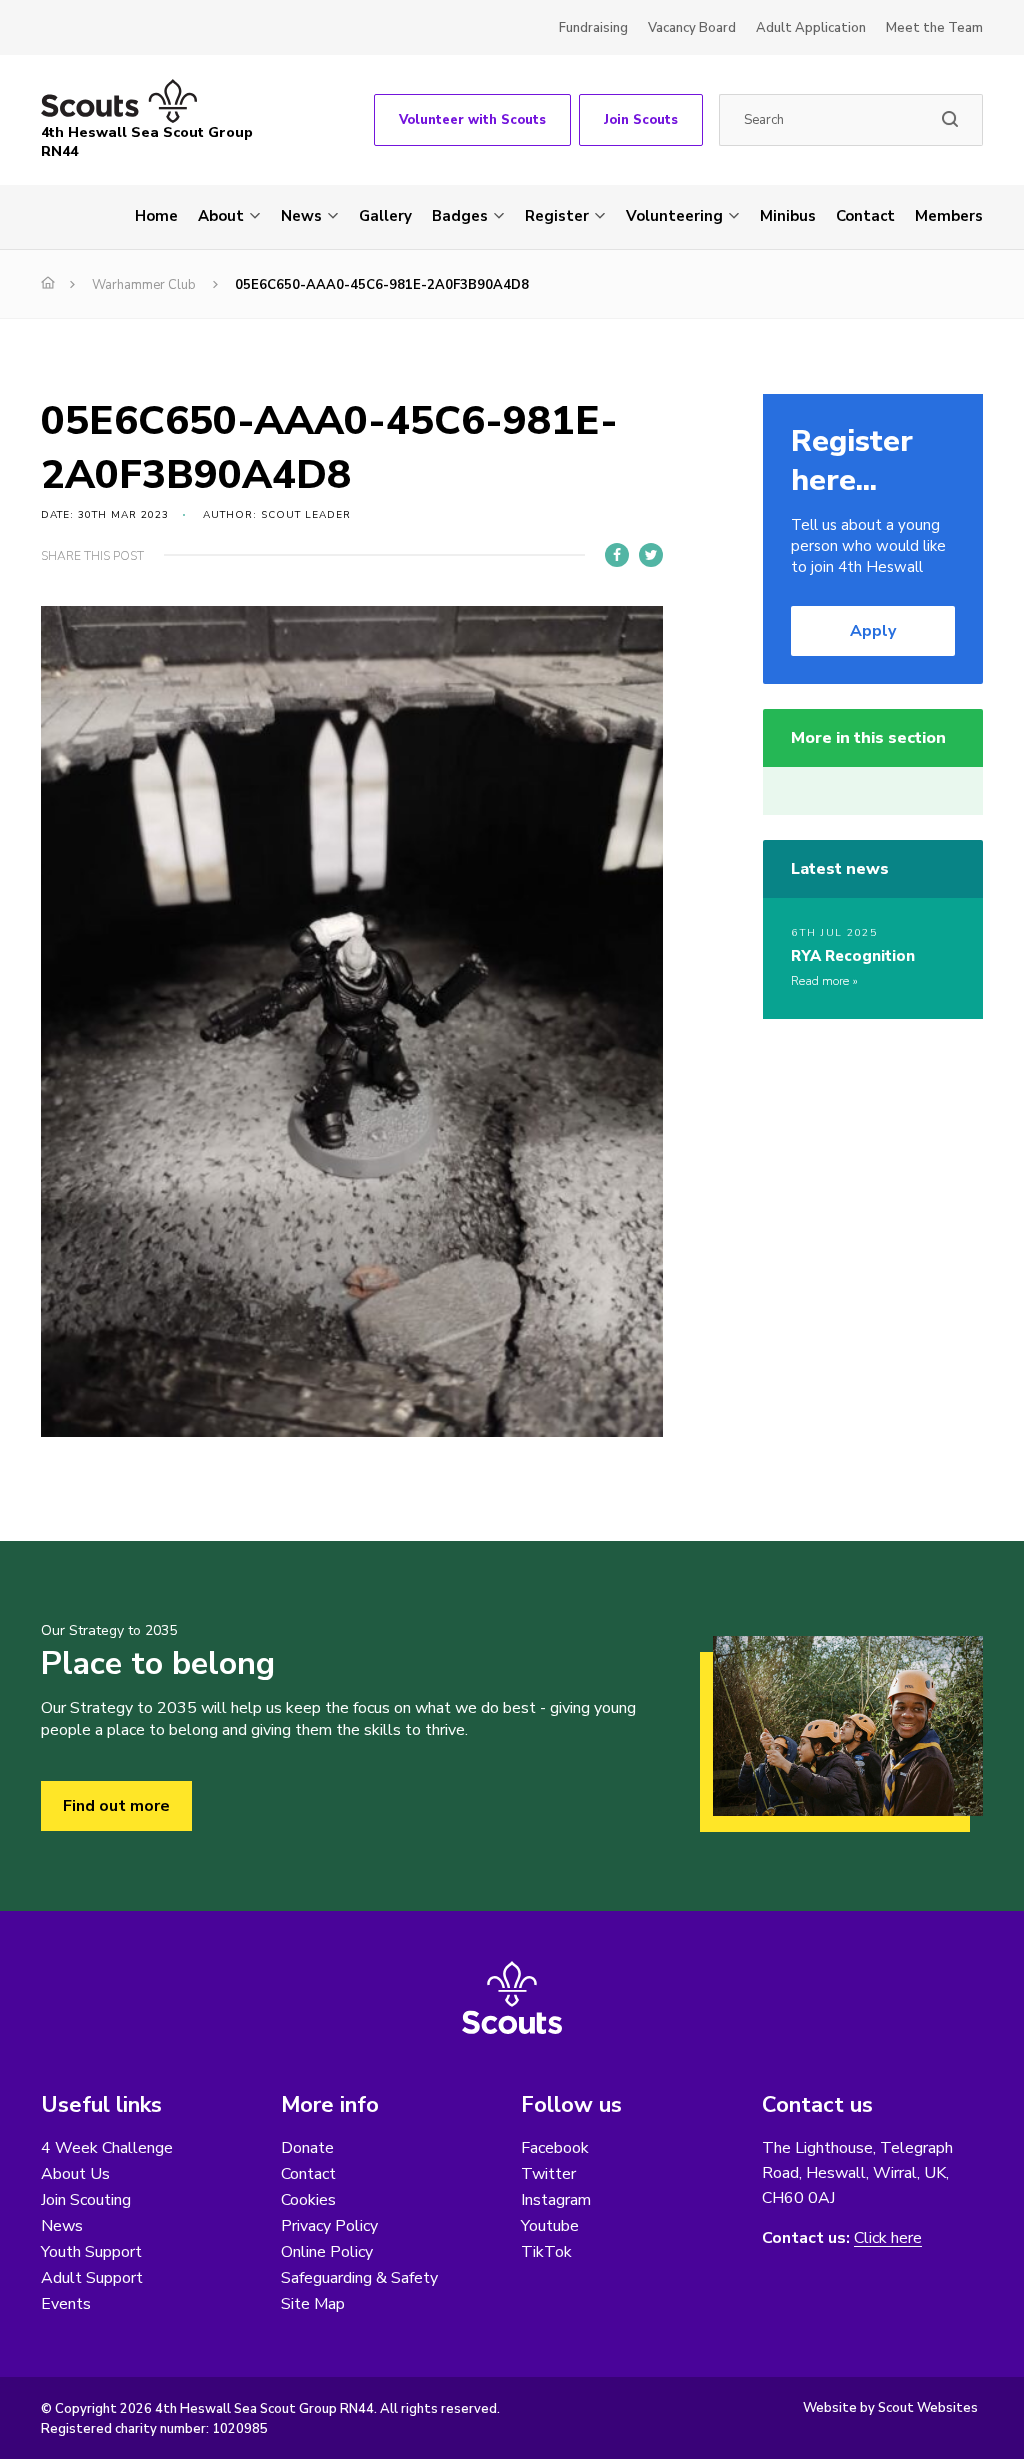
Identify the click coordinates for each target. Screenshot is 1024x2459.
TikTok (546, 2252)
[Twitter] (651, 555)
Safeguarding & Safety (359, 2278)
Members (949, 216)
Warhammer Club (144, 285)
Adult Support (92, 2278)
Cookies (308, 2200)
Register (557, 216)
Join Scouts (641, 120)
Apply (873, 631)
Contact (865, 216)
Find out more (116, 1806)
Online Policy (327, 2252)
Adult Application (811, 28)
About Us (75, 2174)
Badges (460, 216)
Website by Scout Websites (890, 2408)
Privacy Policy (329, 2226)
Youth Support (91, 2252)
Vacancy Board (692, 28)
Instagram (556, 2200)
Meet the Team (934, 28)
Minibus (788, 216)
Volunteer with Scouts (472, 120)
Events (66, 2304)
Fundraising (593, 28)
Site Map (313, 2304)
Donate (307, 2148)
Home (156, 216)
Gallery (385, 216)
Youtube (550, 2226)
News (301, 216)
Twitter (548, 2174)
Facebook (555, 2148)
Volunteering (674, 216)
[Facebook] (617, 555)
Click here (888, 2238)
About (221, 216)
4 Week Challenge (107, 2148)
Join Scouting (86, 2200)
